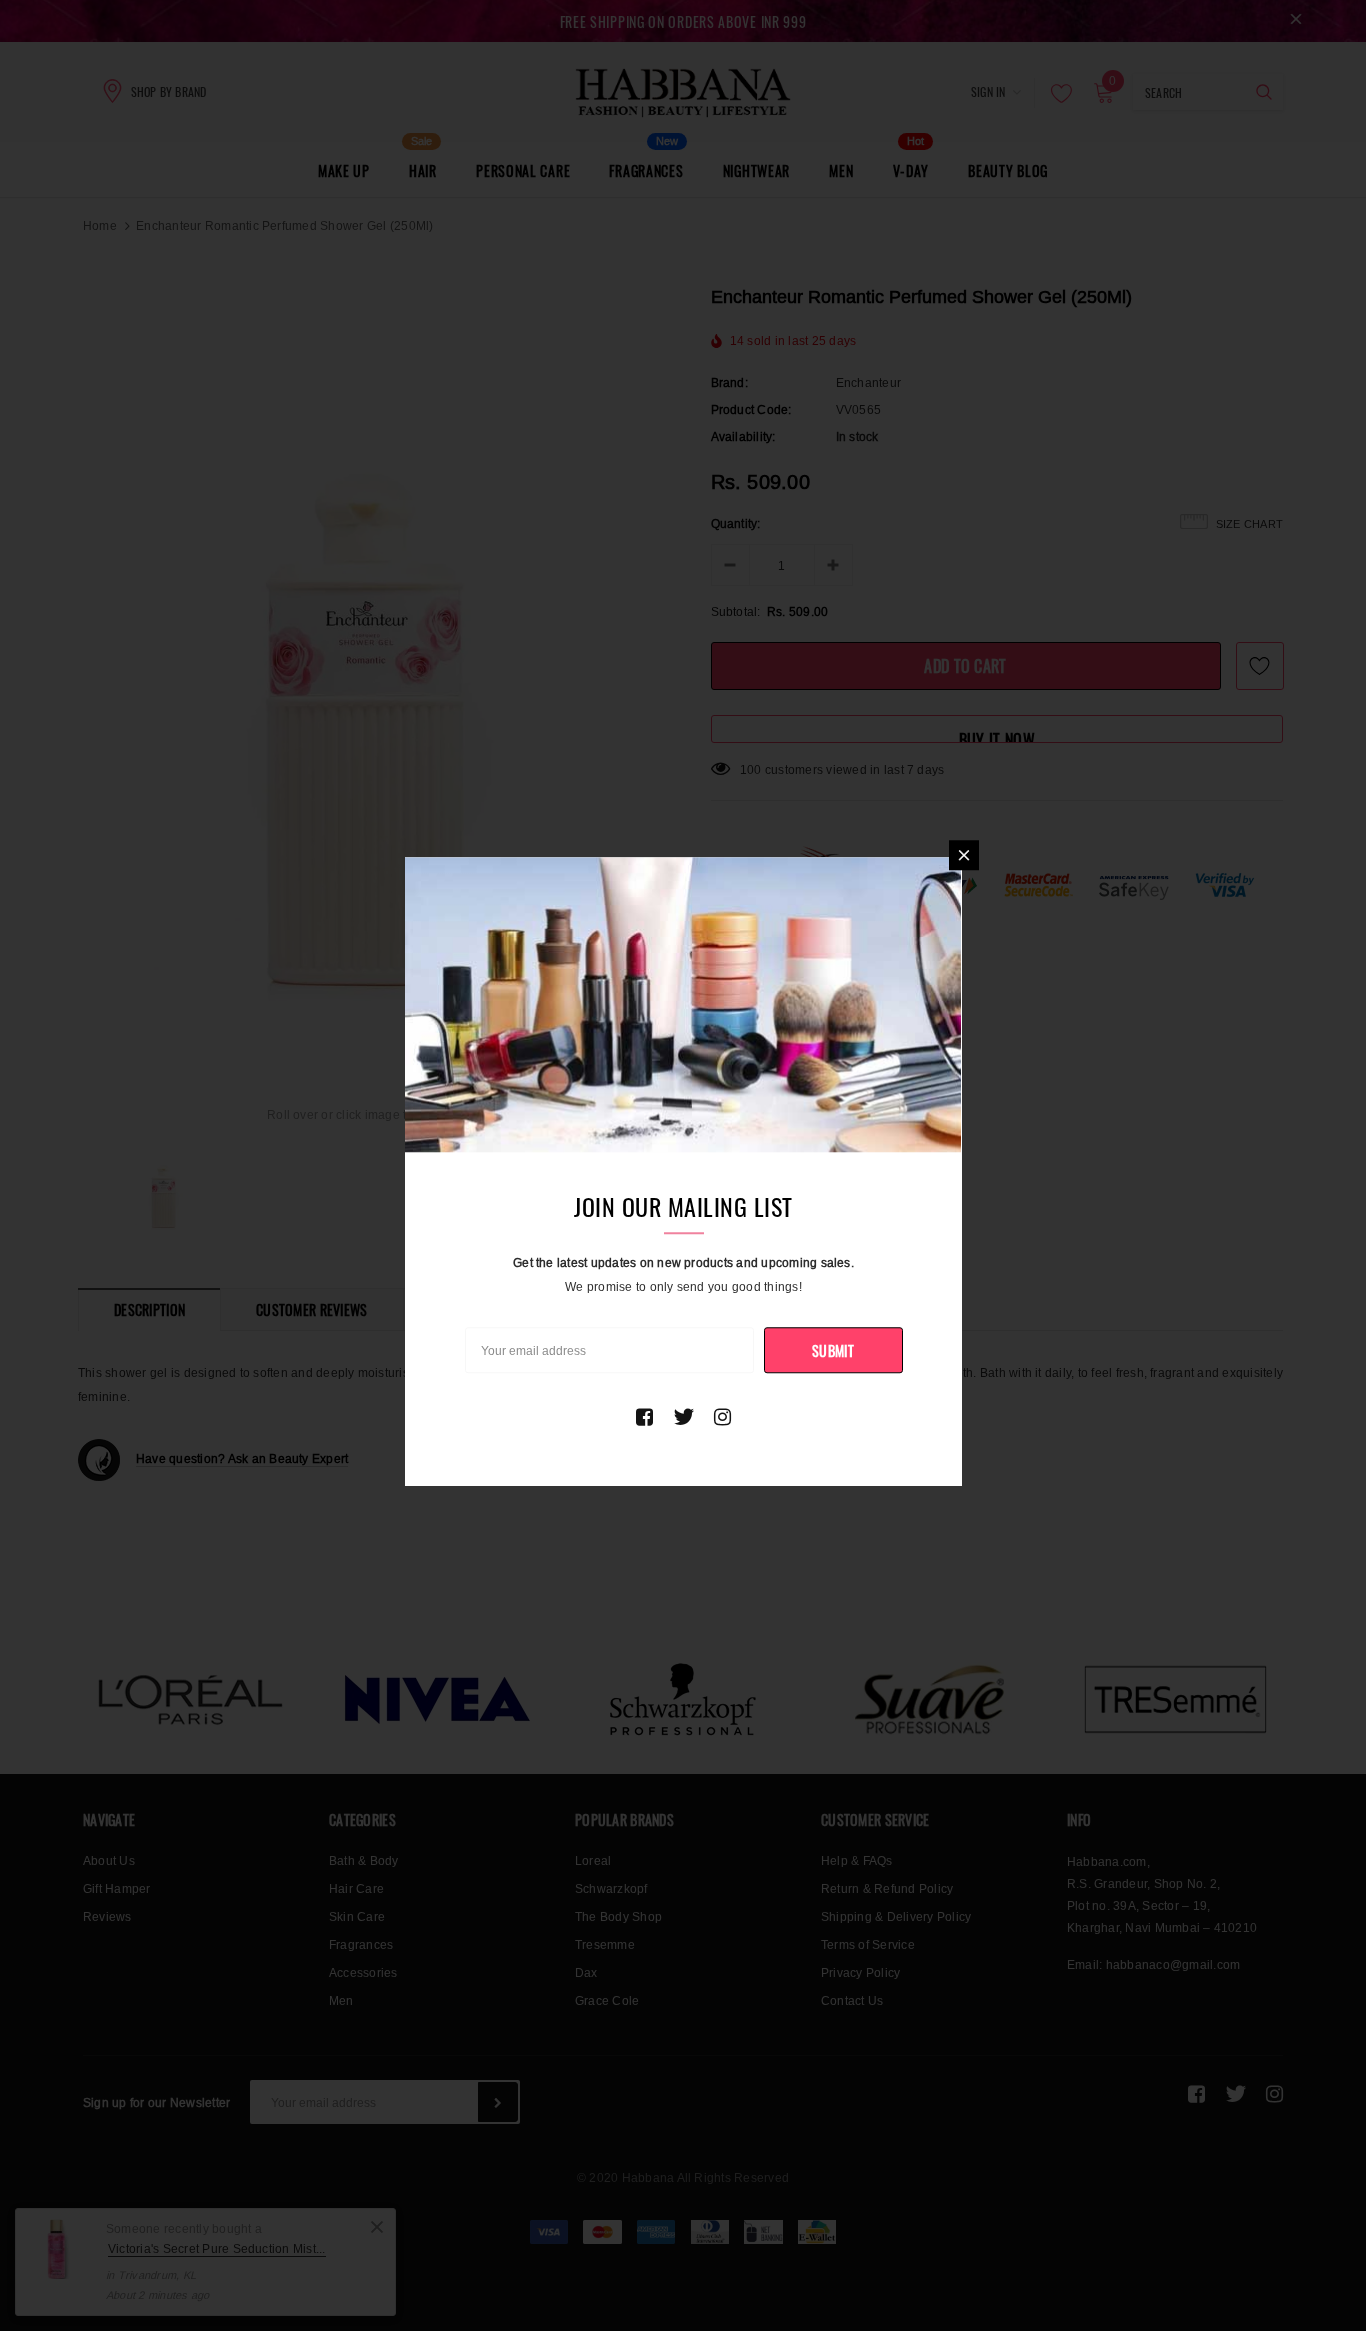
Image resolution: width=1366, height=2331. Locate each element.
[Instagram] (722, 1417)
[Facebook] (644, 1417)
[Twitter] (683, 1417)
